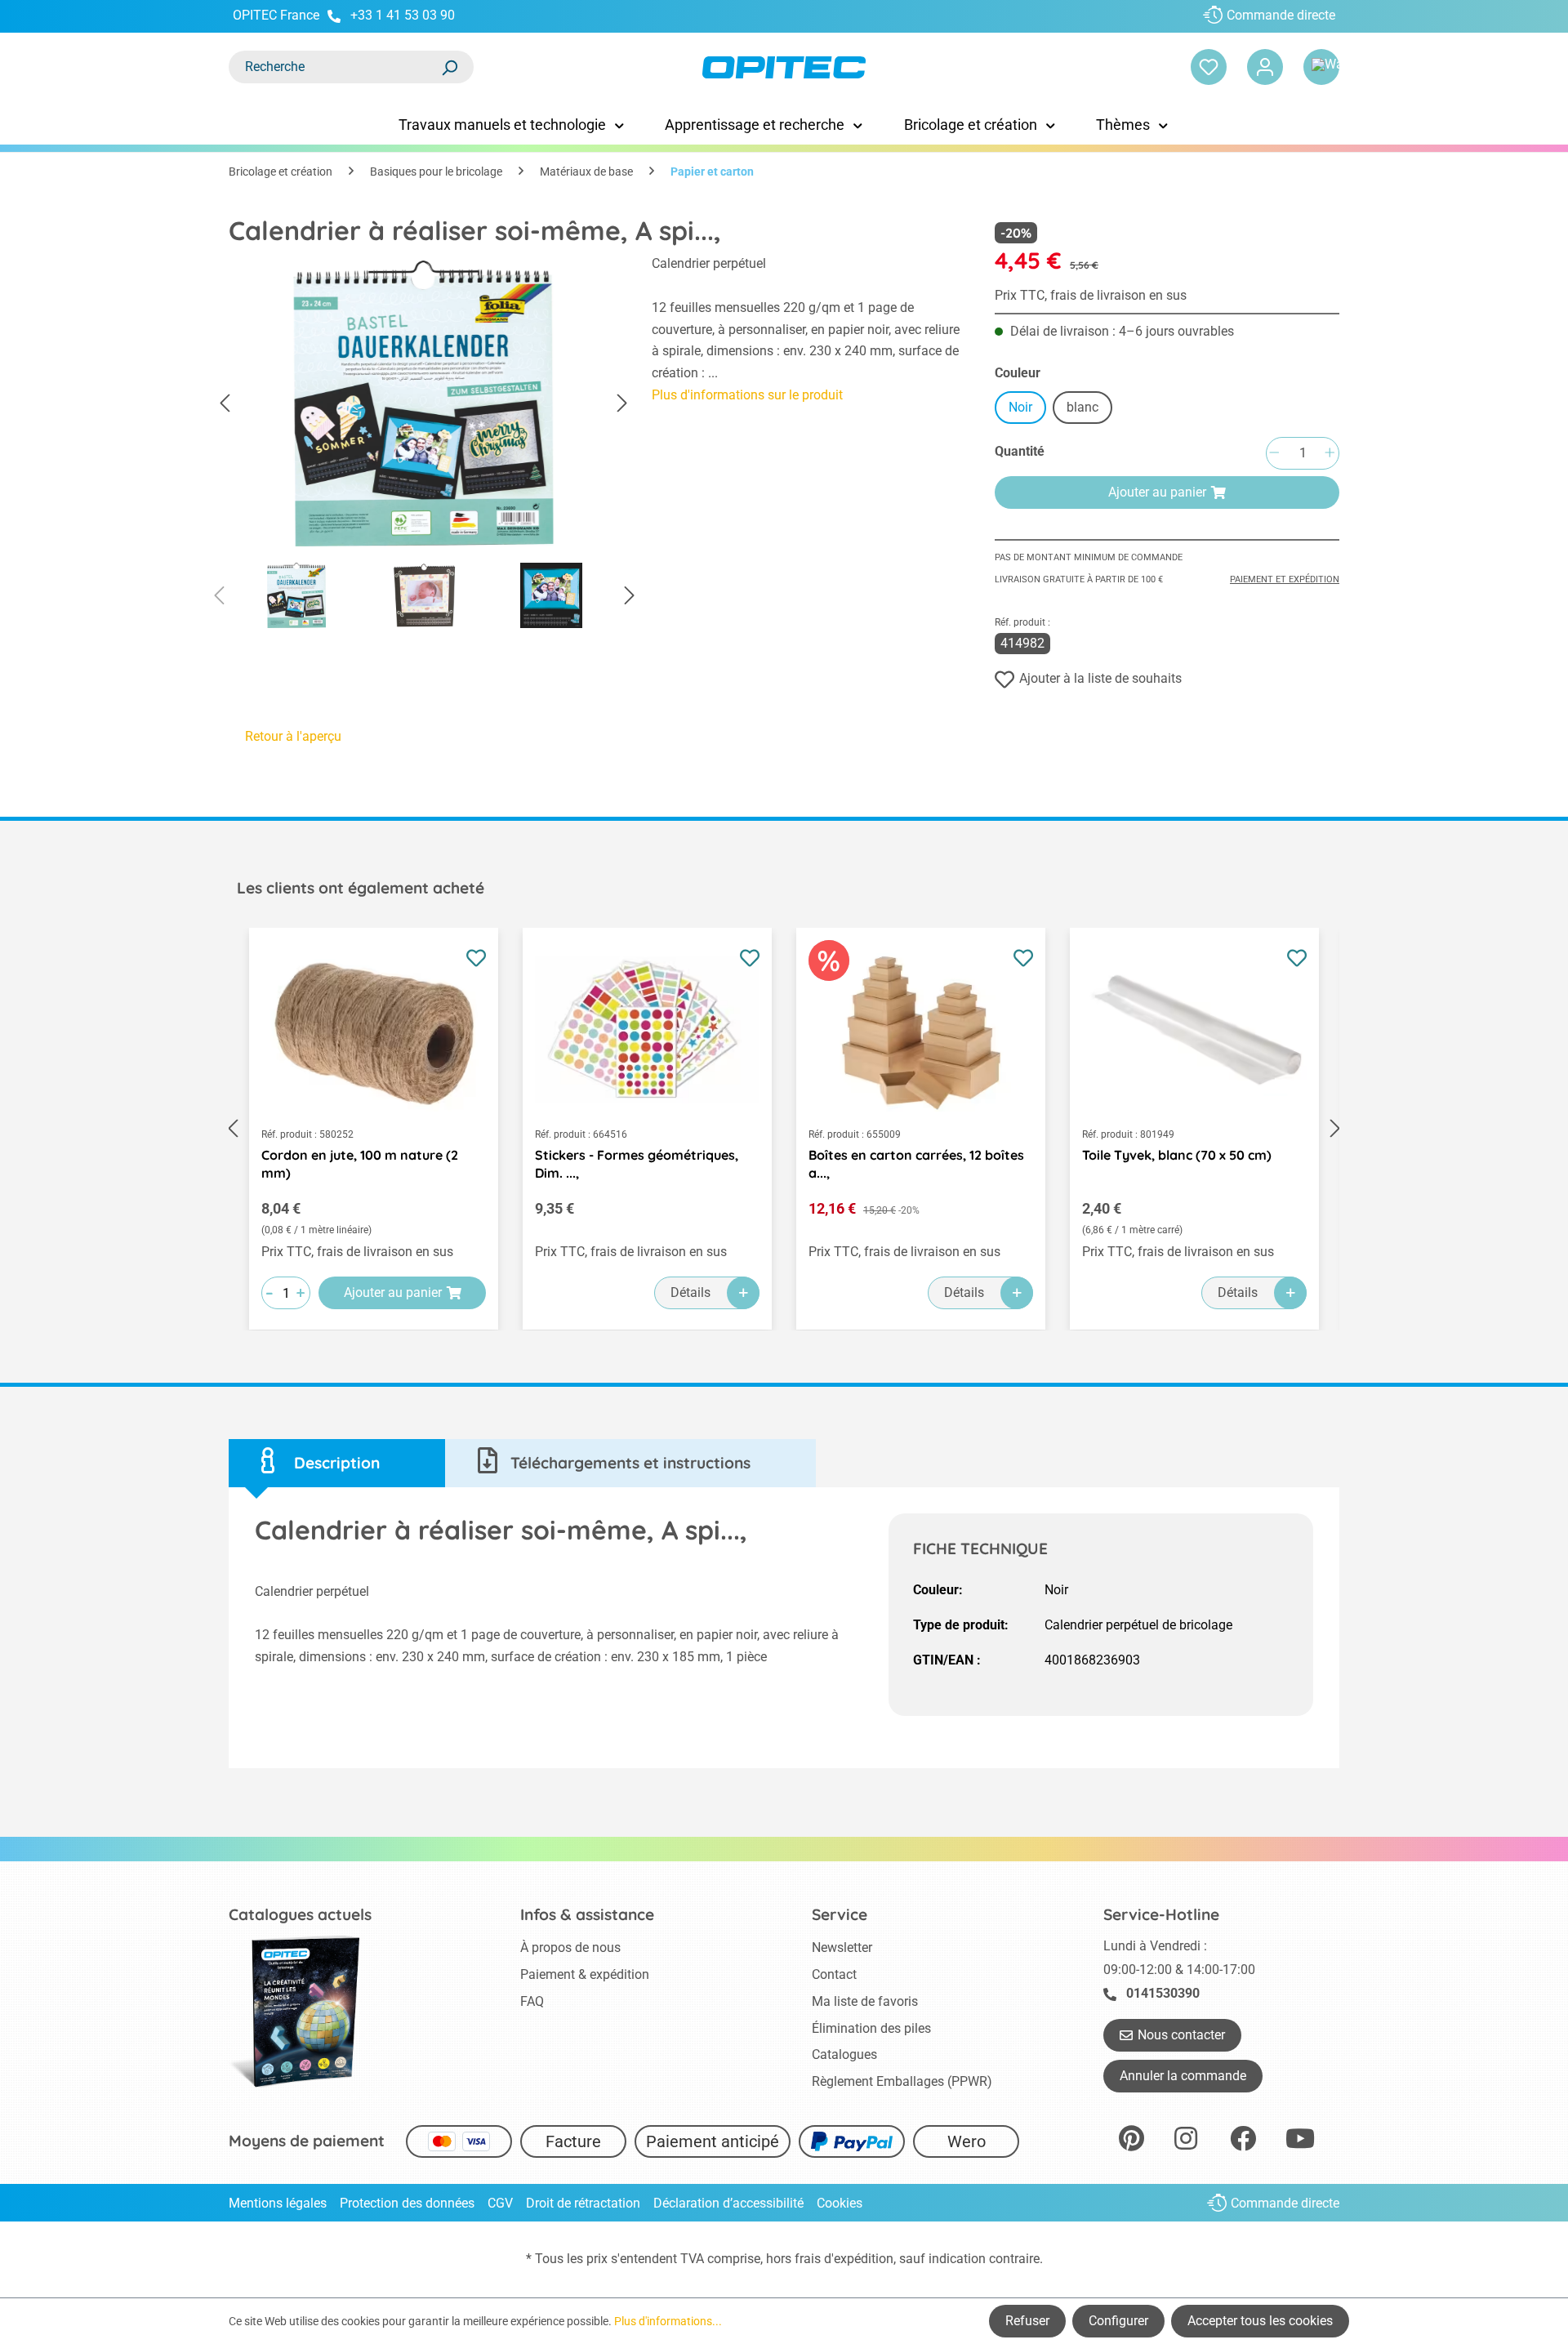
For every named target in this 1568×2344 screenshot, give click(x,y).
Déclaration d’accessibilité (728, 2203)
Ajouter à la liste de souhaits (1100, 678)
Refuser (1027, 2321)
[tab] (337, 1463)
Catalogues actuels (300, 1914)
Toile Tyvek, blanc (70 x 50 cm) (1177, 1155)
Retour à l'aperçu (293, 736)
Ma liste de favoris (865, 2001)
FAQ (532, 2001)
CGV (500, 2203)
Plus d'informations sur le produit (747, 395)
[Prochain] (622, 404)
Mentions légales (278, 2203)
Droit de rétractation (583, 2203)
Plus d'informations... (668, 2321)
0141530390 (1163, 1993)
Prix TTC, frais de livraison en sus (1091, 295)
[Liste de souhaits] (1209, 67)
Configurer (1118, 2321)
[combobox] (335, 67)
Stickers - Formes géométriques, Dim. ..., (637, 1164)
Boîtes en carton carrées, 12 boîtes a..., (916, 1164)
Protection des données (407, 2203)
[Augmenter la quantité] (1330, 454)
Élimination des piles (871, 2028)
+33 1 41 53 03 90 (403, 15)
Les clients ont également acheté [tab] (361, 888)
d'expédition (859, 2259)
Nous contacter (1181, 2035)
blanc (1082, 407)
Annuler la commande (1183, 2076)
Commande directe (1281, 15)
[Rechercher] (449, 67)
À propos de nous (570, 1947)
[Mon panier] (1321, 67)
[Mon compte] (1265, 67)
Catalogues (844, 2054)
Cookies (840, 2203)
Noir (1020, 407)
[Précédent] (225, 404)
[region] (424, 446)
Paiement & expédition (585, 1974)
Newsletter (842, 1947)
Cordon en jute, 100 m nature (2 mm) (360, 1164)
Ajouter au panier (1157, 492)
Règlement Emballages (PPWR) (902, 2081)
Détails (690, 1292)
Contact (834, 1974)
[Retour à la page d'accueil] (784, 67)
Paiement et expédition (1285, 579)
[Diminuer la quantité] (1274, 454)
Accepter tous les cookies (1260, 2321)
